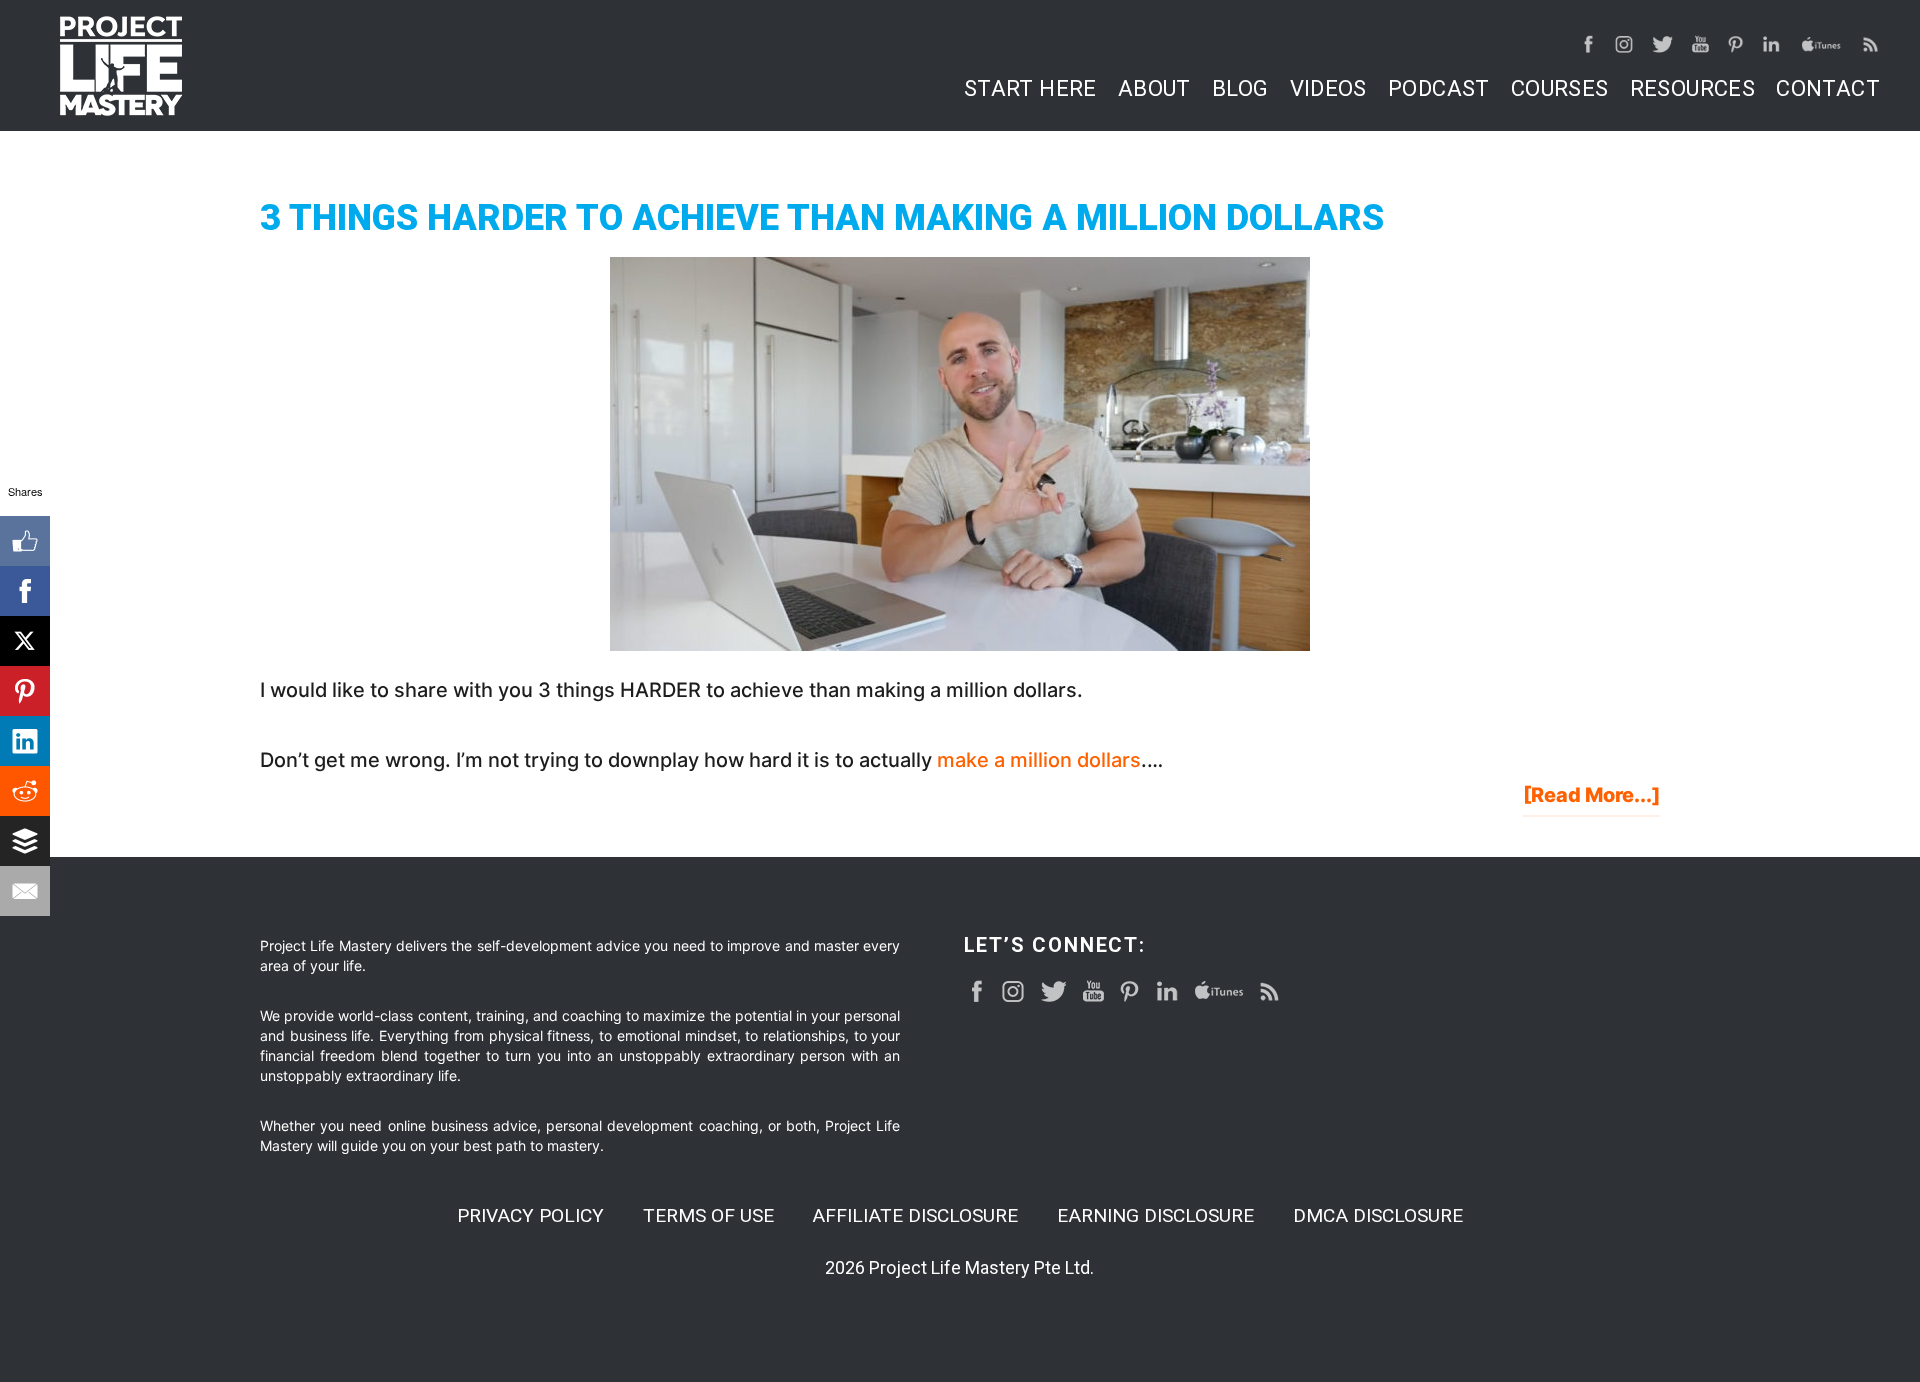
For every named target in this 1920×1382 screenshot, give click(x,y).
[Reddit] (25, 791)
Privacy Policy (530, 1215)
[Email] (25, 891)
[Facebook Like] (25, 541)
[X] (25, 641)
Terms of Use (708, 1215)
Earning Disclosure (1155, 1215)
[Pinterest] (25, 691)
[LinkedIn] (25, 741)
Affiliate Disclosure (915, 1215)
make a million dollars (1039, 760)
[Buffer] (25, 841)
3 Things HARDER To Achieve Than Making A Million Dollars (822, 218)
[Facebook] (25, 591)
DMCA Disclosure (1378, 1215)
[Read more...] (1591, 799)
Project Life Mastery (121, 66)
